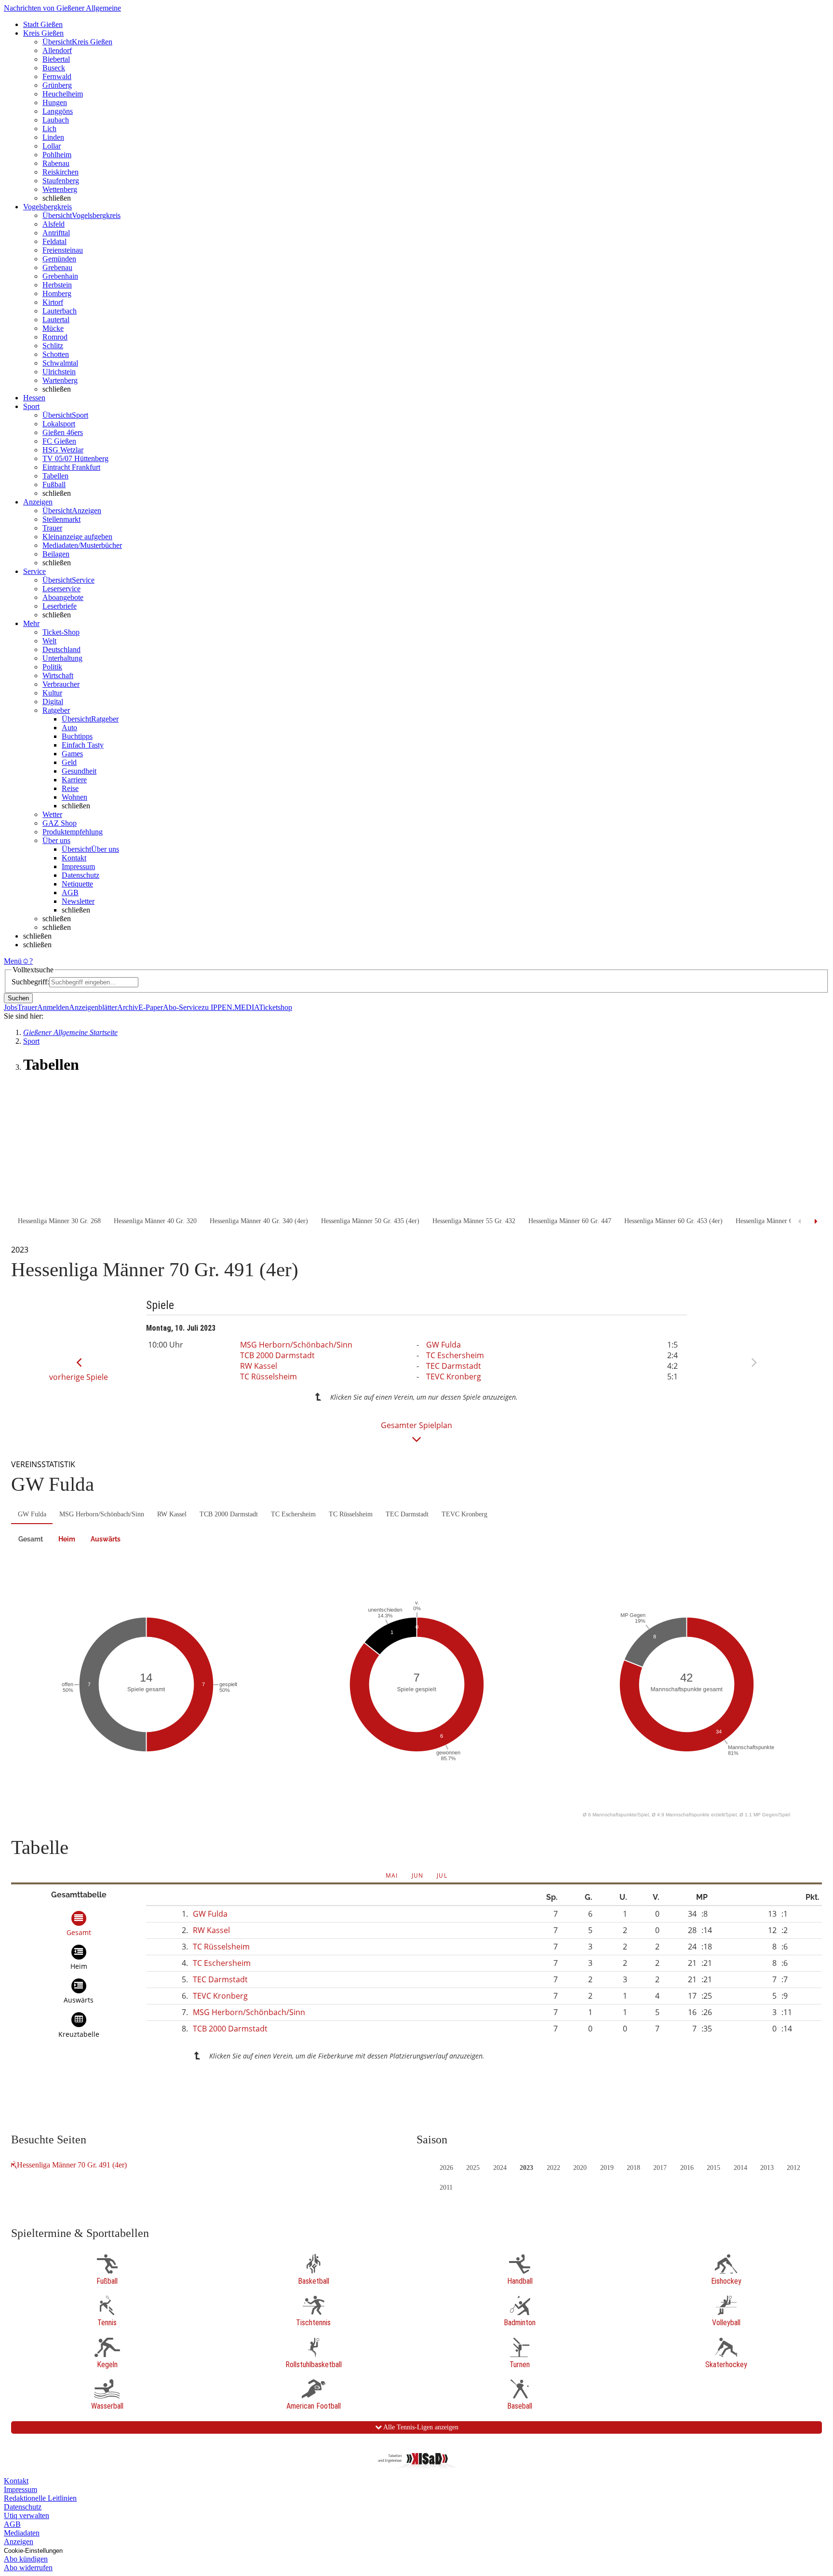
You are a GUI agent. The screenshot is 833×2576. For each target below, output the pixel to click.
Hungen (55, 102)
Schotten (56, 354)
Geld (69, 762)
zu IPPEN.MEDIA (230, 1007)
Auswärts (106, 1539)
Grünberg (57, 85)
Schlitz (53, 346)
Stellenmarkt (61, 519)
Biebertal (56, 59)
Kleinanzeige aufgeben (77, 537)
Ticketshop (275, 1007)
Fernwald (57, 76)
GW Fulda (443, 1345)
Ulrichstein (59, 372)
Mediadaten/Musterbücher (82, 545)
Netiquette (77, 884)
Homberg (57, 293)
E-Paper (151, 1007)
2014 (740, 2168)
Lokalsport (59, 424)
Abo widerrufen (28, 2568)
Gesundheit (79, 771)
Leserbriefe (60, 606)
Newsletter (78, 901)
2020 (580, 2168)
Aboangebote (63, 597)
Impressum (78, 866)
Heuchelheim (63, 94)
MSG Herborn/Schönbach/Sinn (296, 1345)
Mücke (53, 328)
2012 (793, 2168)
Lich (49, 129)
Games (72, 754)
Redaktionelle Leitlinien (40, 2498)
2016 (687, 2168)
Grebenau (57, 267)
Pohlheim (57, 155)
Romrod (55, 337)
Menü (13, 961)
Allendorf (57, 50)
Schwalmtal (60, 363)
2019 (607, 2168)
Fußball (54, 484)
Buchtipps (77, 736)
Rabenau (56, 163)
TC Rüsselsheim (269, 1377)
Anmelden (53, 1007)
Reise (70, 788)
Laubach (56, 120)
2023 (526, 2168)
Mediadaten (22, 2533)
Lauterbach (60, 311)
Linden (53, 137)
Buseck (54, 68)
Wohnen (74, 797)
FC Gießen (59, 441)
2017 (660, 2168)
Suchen (18, 998)
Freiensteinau (63, 250)
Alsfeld (54, 224)
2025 (473, 2168)
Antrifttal (56, 233)
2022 (553, 2168)
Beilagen (56, 554)
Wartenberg (60, 380)
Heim (67, 1539)
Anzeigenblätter (93, 1007)
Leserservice (61, 589)
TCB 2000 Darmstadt (277, 1355)
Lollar (52, 146)
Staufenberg (61, 181)
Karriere (74, 780)
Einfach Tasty (83, 745)
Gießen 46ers (63, 432)
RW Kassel (259, 1366)
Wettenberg (60, 189)
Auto (69, 728)
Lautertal (56, 320)
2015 (713, 2168)
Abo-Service (182, 1007)
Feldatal (54, 241)
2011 (446, 2188)
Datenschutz (81, 875)
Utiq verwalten (27, 2515)
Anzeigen (19, 2542)
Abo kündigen (26, 2559)
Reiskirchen (60, 172)
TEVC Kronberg (454, 1377)
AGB (70, 893)
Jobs (11, 1007)
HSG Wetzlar (63, 450)
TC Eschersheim (455, 1355)
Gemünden (59, 259)
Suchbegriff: (30, 982)
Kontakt (74, 858)
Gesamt (31, 1539)
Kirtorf (53, 302)
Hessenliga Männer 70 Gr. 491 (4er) (72, 2165)
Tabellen (55, 476)
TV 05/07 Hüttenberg (75, 458)
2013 (767, 2168)
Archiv (128, 1007)
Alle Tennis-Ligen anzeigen (420, 2427)
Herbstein (57, 285)
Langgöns (58, 111)
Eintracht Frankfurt (71, 467)
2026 (446, 2168)
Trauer (52, 528)
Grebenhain (60, 276)
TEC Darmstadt (454, 1366)
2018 (633, 2168)
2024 (500, 2168)
